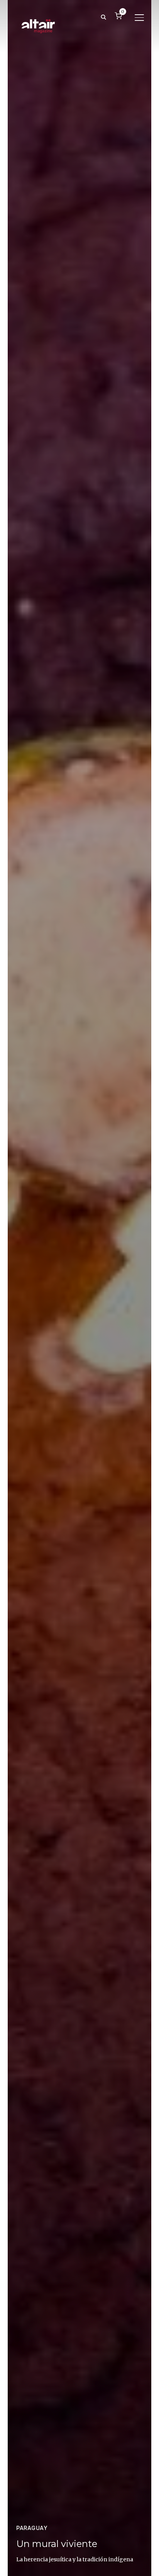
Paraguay (32, 2528)
